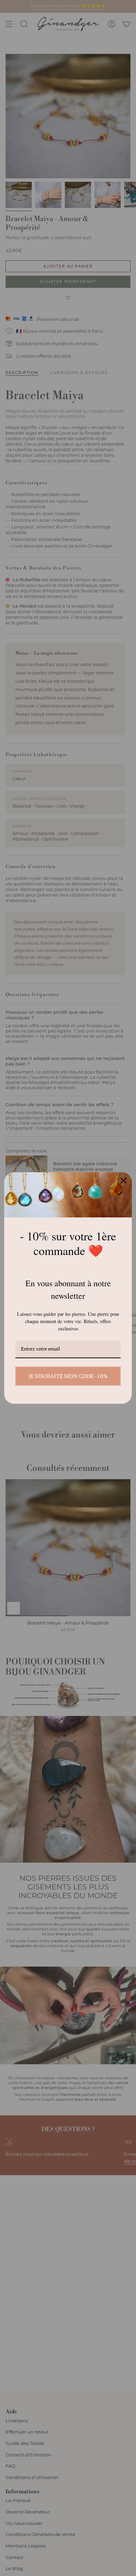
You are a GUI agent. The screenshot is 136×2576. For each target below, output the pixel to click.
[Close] (123, 1181)
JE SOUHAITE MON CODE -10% (68, 1376)
